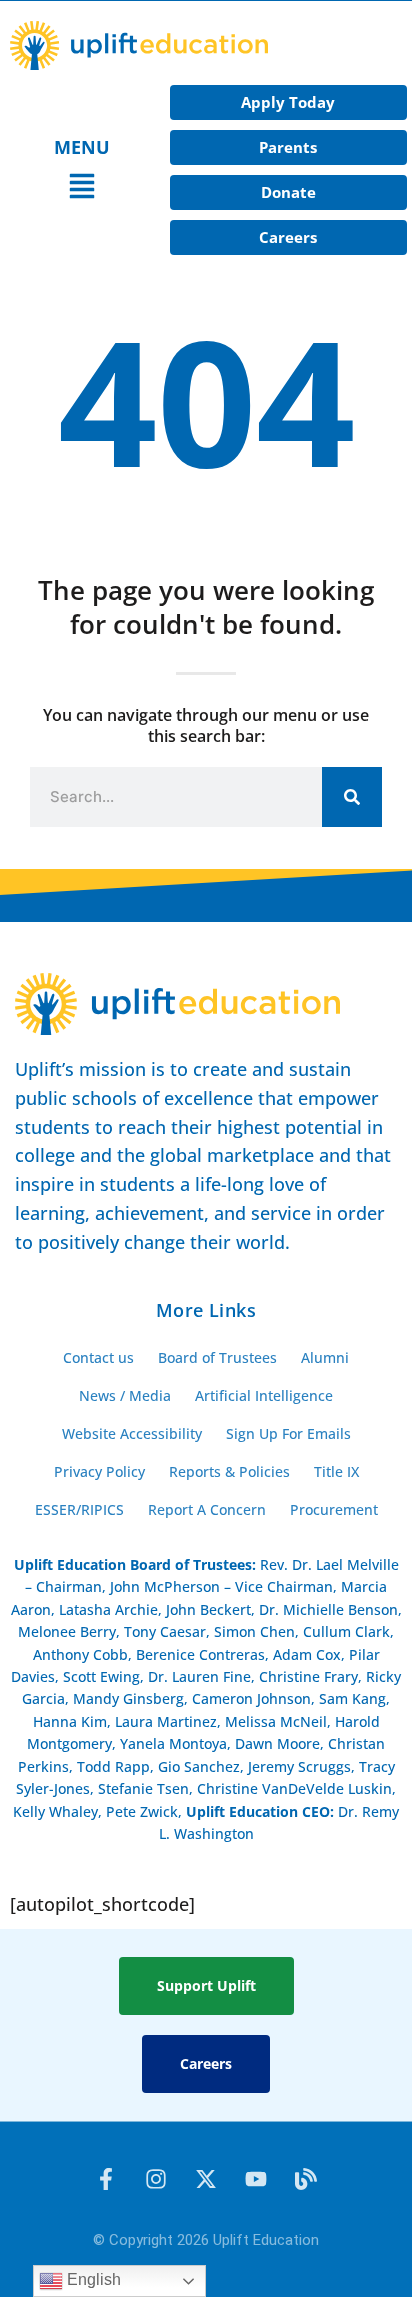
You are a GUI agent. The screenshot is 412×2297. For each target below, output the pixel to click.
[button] (82, 189)
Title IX (336, 1471)
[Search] (352, 797)
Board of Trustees (217, 1357)
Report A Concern (207, 1509)
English (92, 2279)
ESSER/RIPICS (79, 1509)
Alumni (325, 1357)
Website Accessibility (132, 1433)
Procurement (334, 1509)
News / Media (125, 1395)
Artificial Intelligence (264, 1395)
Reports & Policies (229, 1471)
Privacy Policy (99, 1471)
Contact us (98, 1357)
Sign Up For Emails (288, 1433)
